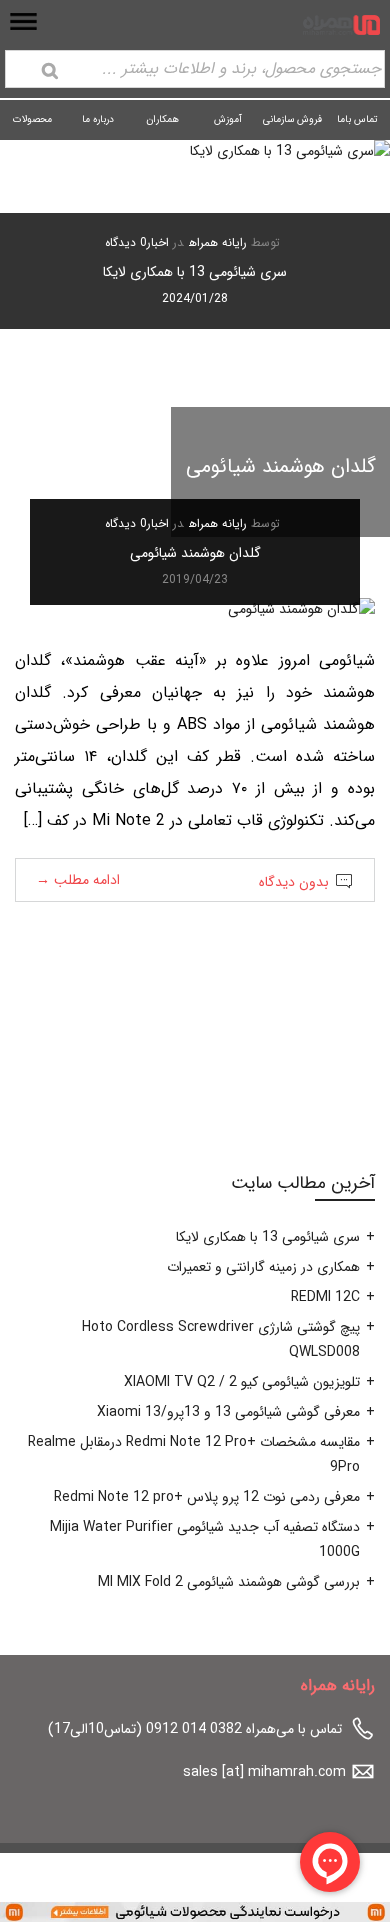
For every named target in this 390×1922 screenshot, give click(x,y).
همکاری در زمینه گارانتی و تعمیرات (263, 1267)
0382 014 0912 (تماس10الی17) (145, 1729)
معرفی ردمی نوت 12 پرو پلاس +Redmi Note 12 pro (207, 1497)
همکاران (162, 119)
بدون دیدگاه (294, 882)
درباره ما (98, 119)
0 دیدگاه (126, 242)
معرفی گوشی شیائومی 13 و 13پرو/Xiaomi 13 (228, 1412)
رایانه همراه (218, 242)
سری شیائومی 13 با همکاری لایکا (195, 272)
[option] (195, 234)
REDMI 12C (325, 1297)
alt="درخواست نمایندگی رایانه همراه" (285, 1911)
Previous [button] (341, 273)
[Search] (50, 71)
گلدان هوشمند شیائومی (195, 553)
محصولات (32, 119)
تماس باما (357, 119)
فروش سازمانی (292, 119)
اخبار (158, 242)
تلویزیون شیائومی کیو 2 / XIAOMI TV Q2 (242, 1382)
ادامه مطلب (78, 880)
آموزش (228, 119)
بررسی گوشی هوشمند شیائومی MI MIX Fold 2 (229, 1582)
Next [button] (49, 273)
